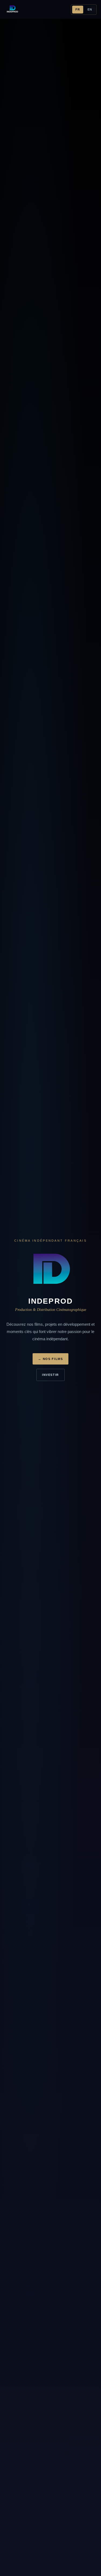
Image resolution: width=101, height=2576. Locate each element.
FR (78, 9)
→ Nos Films (50, 1359)
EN (90, 9)
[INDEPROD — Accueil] (12, 9)
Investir (50, 1375)
